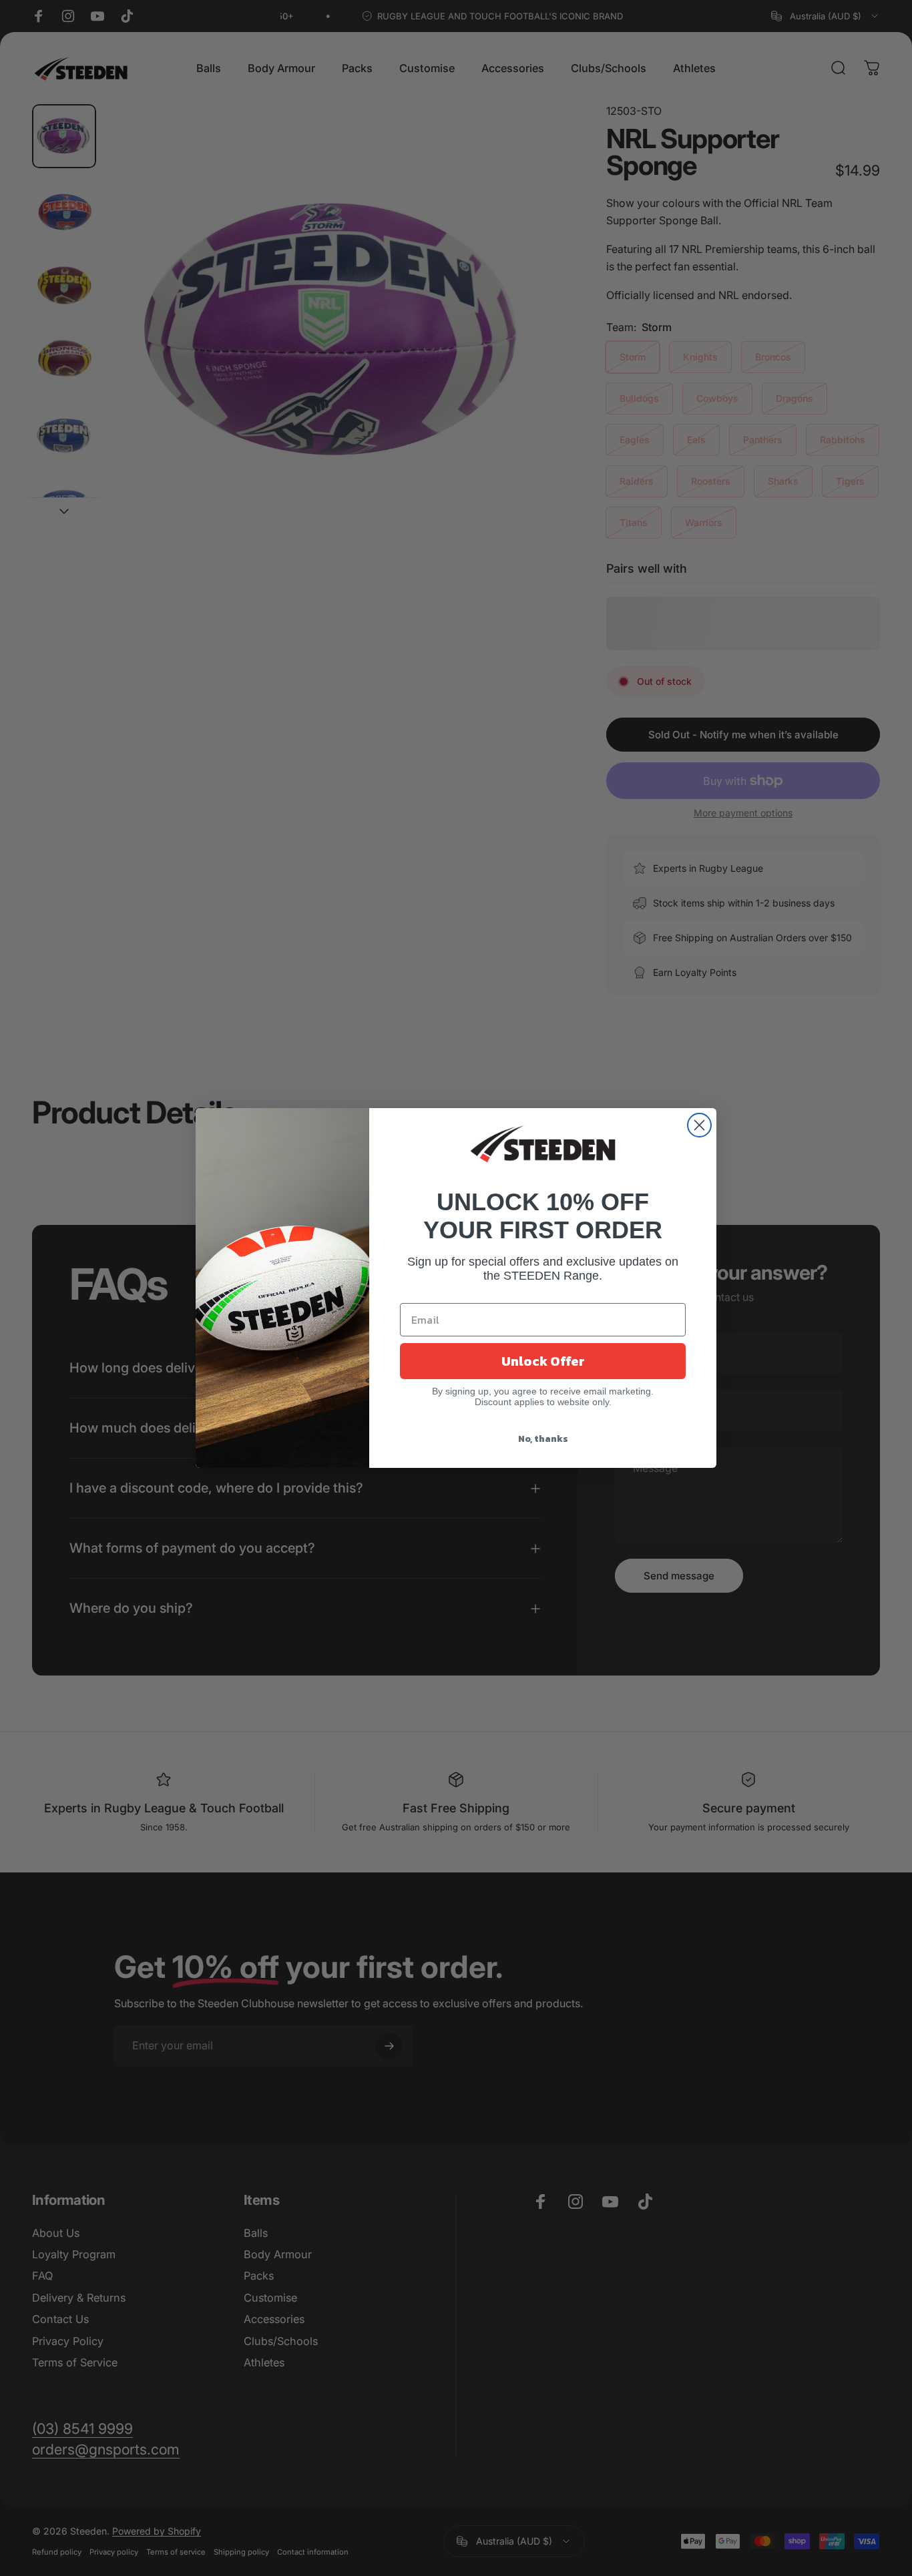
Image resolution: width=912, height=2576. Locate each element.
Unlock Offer (543, 1361)
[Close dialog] (699, 1125)
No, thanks (543, 1439)
